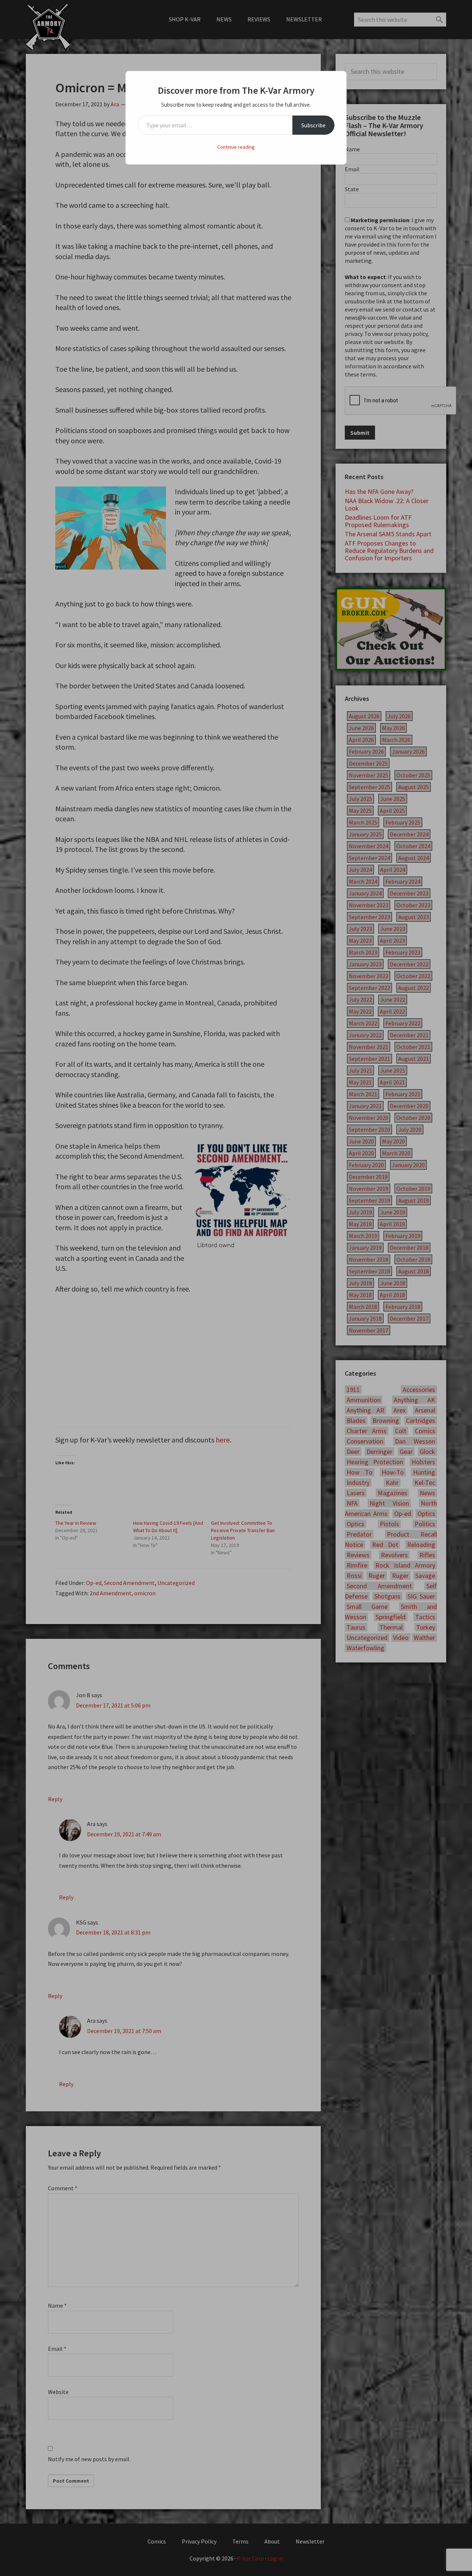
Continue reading (236, 147)
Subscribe (313, 125)
